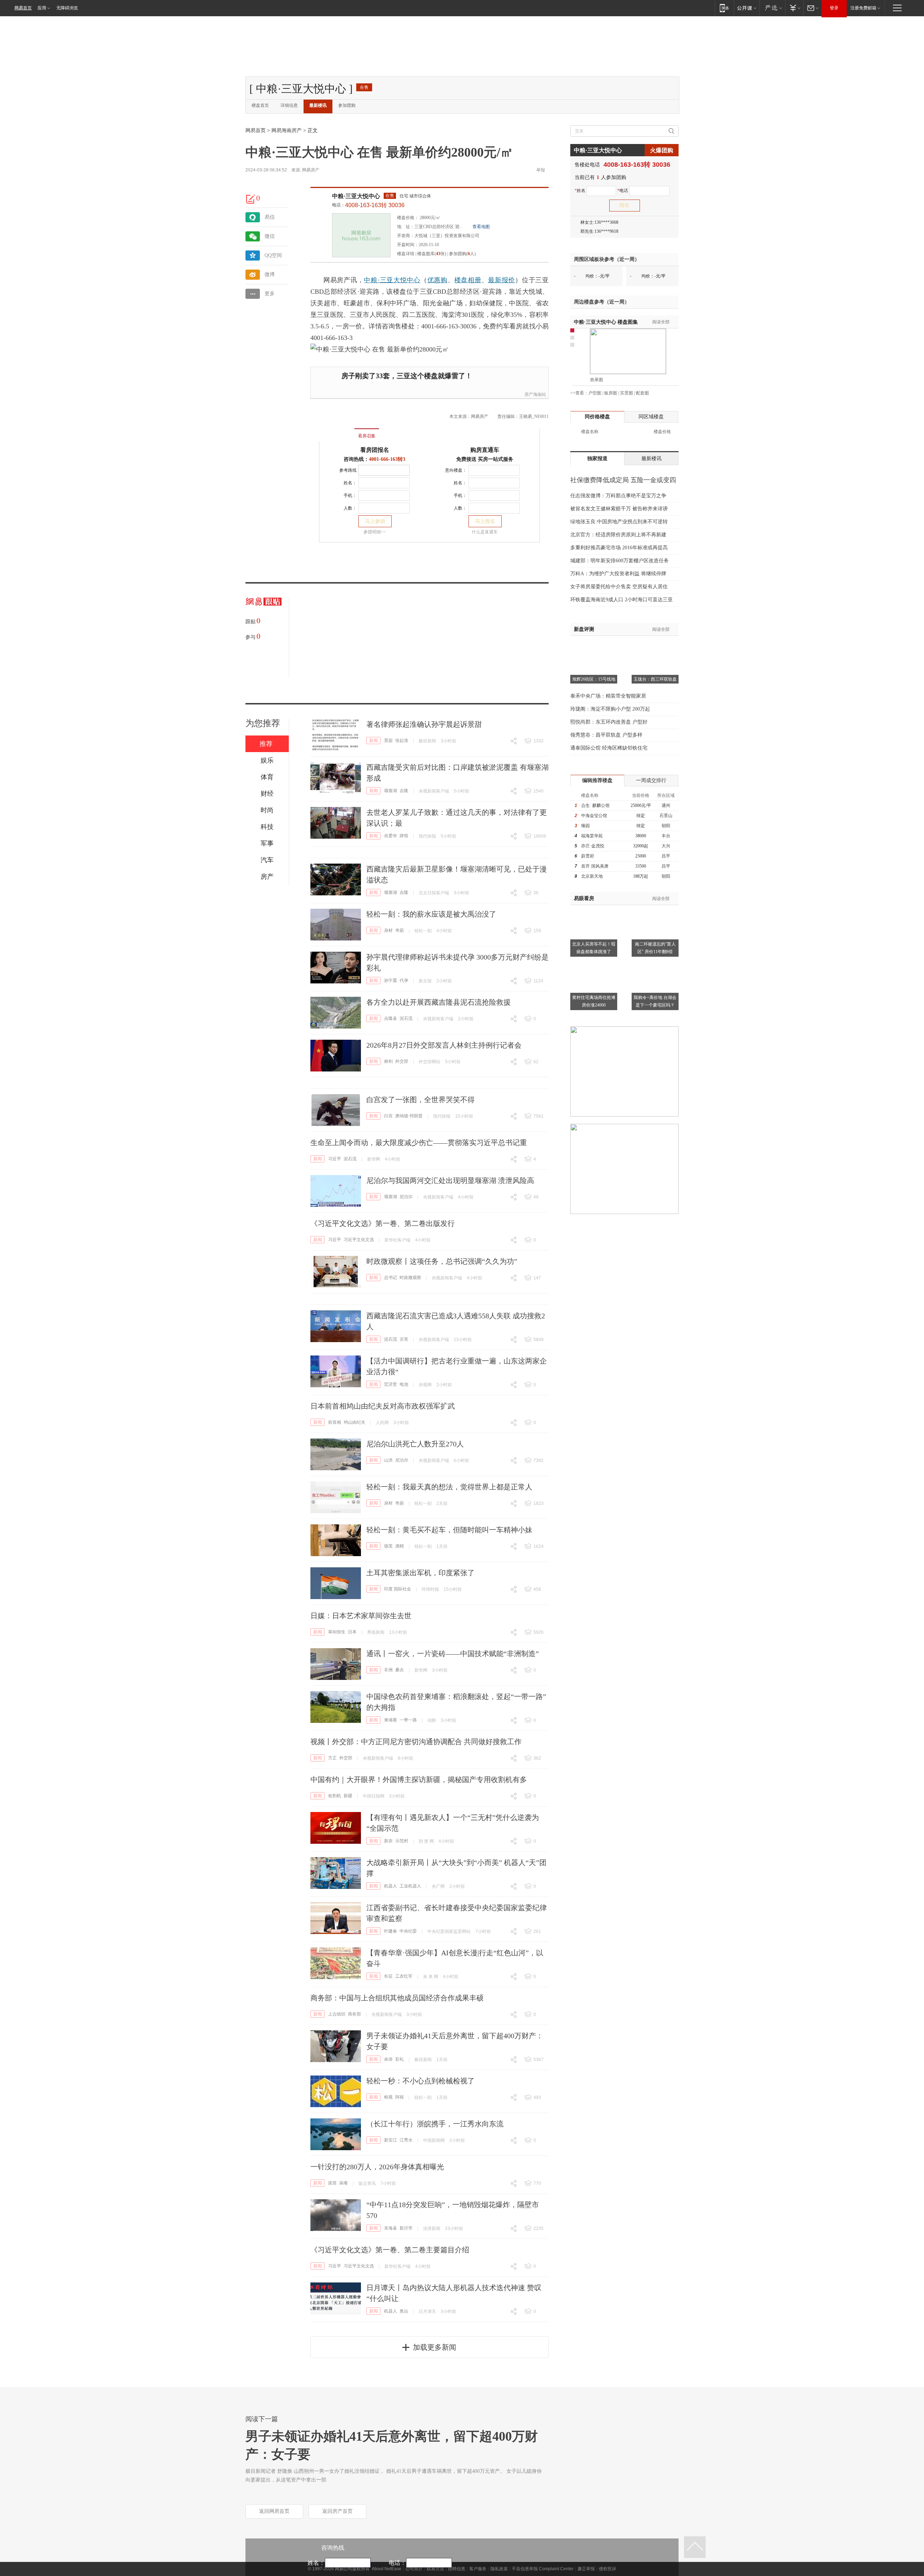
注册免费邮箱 (863, 8)
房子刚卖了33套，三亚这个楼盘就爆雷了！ (407, 376)
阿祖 (400, 2097)
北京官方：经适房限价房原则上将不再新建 (618, 535)
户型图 (595, 393)
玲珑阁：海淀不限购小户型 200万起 (610, 709)
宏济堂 (391, 1384)
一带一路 (408, 1720)
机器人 (391, 1886)
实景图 (627, 393)
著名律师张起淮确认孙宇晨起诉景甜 (424, 724)
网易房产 (311, 170)
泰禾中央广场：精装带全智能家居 (608, 696)
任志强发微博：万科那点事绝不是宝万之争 (618, 496)
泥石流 (406, 1018)
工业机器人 (410, 1886)
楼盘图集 (606, 322)
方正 (332, 1758)
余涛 (388, 2059)
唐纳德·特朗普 (409, 1116)
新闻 (374, 741)
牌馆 (404, 836)
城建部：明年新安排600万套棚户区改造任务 (620, 561)
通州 (666, 805)
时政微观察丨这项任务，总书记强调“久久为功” (442, 1261)
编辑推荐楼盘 (597, 780)
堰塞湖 (391, 791)
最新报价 (502, 280)
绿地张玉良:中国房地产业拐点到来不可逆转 (619, 522)
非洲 (388, 1670)
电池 (404, 1384)
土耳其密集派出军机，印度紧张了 (420, 1573)
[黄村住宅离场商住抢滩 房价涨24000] (594, 963)
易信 (270, 217)
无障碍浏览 (67, 8)
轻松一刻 (423, 931)
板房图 (611, 393)
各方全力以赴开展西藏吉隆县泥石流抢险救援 (439, 1002)
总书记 (391, 1278)
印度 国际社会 (398, 1589)
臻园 (585, 826)
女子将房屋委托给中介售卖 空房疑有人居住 (619, 587)
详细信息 (289, 105)
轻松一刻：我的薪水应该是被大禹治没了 (431, 914)
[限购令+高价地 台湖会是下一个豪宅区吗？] (655, 963)
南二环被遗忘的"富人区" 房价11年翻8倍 (655, 948)
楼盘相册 (468, 280)
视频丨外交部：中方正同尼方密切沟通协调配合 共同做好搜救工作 (416, 1742)
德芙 (388, 1546)
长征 (388, 1976)
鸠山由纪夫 (354, 1422)
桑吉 (400, 1670)
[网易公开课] (747, 8)
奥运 (404, 2311)
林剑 (388, 1061)
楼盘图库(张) (432, 254)
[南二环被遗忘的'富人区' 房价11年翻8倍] (655, 909)
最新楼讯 (318, 105)
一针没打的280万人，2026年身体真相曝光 (377, 2167)
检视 (388, 2097)
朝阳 (666, 826)
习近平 (335, 1159)
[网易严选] (772, 8)
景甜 (388, 741)
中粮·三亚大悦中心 (356, 196)
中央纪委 (408, 1931)
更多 (270, 294)
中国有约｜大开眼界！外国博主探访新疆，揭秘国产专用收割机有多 (419, 1780)
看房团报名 (375, 450)
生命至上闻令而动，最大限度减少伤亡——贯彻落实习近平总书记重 (419, 1143)
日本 (352, 1632)
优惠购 (437, 280)
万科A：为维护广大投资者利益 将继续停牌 (618, 574)
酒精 (400, 1546)
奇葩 (400, 930)
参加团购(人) (462, 254)
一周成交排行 (651, 780)
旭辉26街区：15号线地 (594, 679)
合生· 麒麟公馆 (595, 805)
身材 (388, 930)
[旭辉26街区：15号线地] (594, 645)
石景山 (666, 816)
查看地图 (481, 227)
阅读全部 (661, 322)
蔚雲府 (588, 856)
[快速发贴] (251, 199)
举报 (541, 170)
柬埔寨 (391, 1720)
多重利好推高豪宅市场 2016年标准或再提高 (619, 548)
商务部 (354, 2014)
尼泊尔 (406, 1197)
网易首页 (23, 8)
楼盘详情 (406, 254)
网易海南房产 (287, 130)
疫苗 (332, 2183)
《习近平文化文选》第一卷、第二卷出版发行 (383, 1223)
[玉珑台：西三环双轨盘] (655, 645)
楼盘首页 (260, 105)
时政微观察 (410, 1278)
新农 (388, 1841)
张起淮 (402, 741)
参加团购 (347, 105)
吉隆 (404, 791)
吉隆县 (391, 1018)
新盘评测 (584, 629)
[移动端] (724, 8)
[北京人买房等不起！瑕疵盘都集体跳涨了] (594, 909)
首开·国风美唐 (595, 866)
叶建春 (391, 1931)
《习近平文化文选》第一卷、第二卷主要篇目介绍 (390, 2250)
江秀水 (406, 2140)
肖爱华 (391, 836)
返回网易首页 (274, 2511)
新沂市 (406, 2228)
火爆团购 (662, 150)
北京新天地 (592, 876)
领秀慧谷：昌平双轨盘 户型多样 (606, 735)
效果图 (597, 380)
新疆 (348, 1796)
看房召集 (367, 436)
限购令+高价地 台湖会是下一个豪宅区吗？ (655, 1001)
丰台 (666, 836)
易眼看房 (584, 898)
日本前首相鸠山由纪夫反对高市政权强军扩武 (383, 1406)
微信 (270, 236)
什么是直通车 (485, 532)
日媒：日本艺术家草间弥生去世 (361, 1616)
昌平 (666, 856)
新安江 (391, 2140)
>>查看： (579, 393)
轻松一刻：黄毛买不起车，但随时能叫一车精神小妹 (449, 1530)
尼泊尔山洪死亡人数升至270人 (415, 1444)
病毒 (344, 2183)
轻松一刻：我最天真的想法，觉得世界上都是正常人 (449, 1487)
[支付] (794, 8)
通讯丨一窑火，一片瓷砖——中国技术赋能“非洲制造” (453, 1654)
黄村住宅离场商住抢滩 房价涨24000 (594, 1001)
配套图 (642, 393)
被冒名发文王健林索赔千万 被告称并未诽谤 (619, 509)
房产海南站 (535, 394)
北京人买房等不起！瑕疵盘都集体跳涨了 (594, 948)
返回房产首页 (337, 2511)
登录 (834, 8)
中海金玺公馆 (594, 816)
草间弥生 (337, 1632)
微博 (270, 274)
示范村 (402, 1841)
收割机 (335, 1796)
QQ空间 (273, 255)
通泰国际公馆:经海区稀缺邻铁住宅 (609, 748)
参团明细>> (375, 532)
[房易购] (337, 431)
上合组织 (337, 2014)
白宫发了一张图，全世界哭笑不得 (420, 1100)
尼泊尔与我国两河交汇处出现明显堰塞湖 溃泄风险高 (450, 1180)
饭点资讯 (367, 2183)
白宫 (388, 1116)
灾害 (404, 1339)
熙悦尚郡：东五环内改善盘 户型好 (609, 722)
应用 (42, 8)
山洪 (388, 1460)
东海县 (391, 2228)
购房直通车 (485, 450)
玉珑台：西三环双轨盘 (655, 679)
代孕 (404, 981)
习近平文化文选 (359, 1240)
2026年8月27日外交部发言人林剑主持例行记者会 (444, 1045)
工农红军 (404, 1976)
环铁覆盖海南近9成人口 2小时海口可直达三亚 (622, 600)
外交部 (402, 1061)
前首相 (335, 1422)
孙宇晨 (391, 981)
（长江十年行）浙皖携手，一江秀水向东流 (435, 2124)
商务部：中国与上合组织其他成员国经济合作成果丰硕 (397, 1998)
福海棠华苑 (592, 836)
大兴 (666, 846)
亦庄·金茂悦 (593, 846)
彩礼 (400, 2059)
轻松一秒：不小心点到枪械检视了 (420, 2081)
